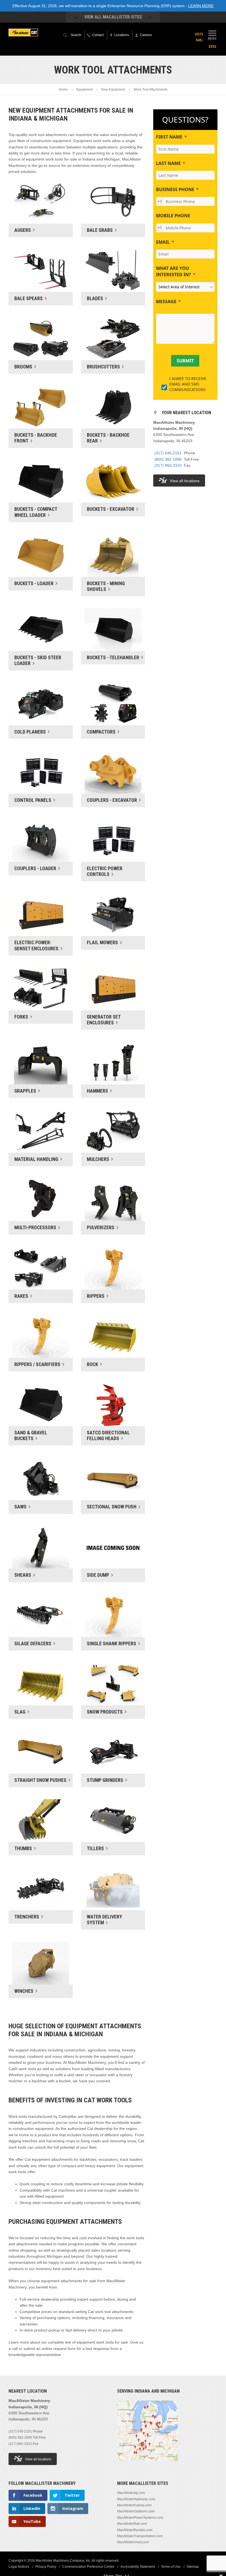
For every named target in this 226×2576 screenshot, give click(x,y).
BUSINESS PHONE (175, 189)
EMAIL (163, 242)
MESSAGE (166, 302)
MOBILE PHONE (173, 216)
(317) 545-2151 (168, 453)
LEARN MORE (201, 6)
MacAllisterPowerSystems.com (140, 2518)
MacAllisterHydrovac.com (136, 2499)
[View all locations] (147, 2464)
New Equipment (113, 89)
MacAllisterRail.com (132, 2524)
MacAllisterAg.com (131, 2493)
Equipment (84, 89)
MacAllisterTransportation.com (140, 2536)
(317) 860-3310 (168, 465)
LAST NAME (168, 163)
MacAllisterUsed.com (133, 2542)
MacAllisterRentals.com (135, 2530)
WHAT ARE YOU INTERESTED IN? (173, 271)
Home (63, 89)
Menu (212, 38)
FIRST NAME (169, 137)
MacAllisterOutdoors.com (136, 2511)
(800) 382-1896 (168, 459)
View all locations (185, 481)
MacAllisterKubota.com (134, 2505)
